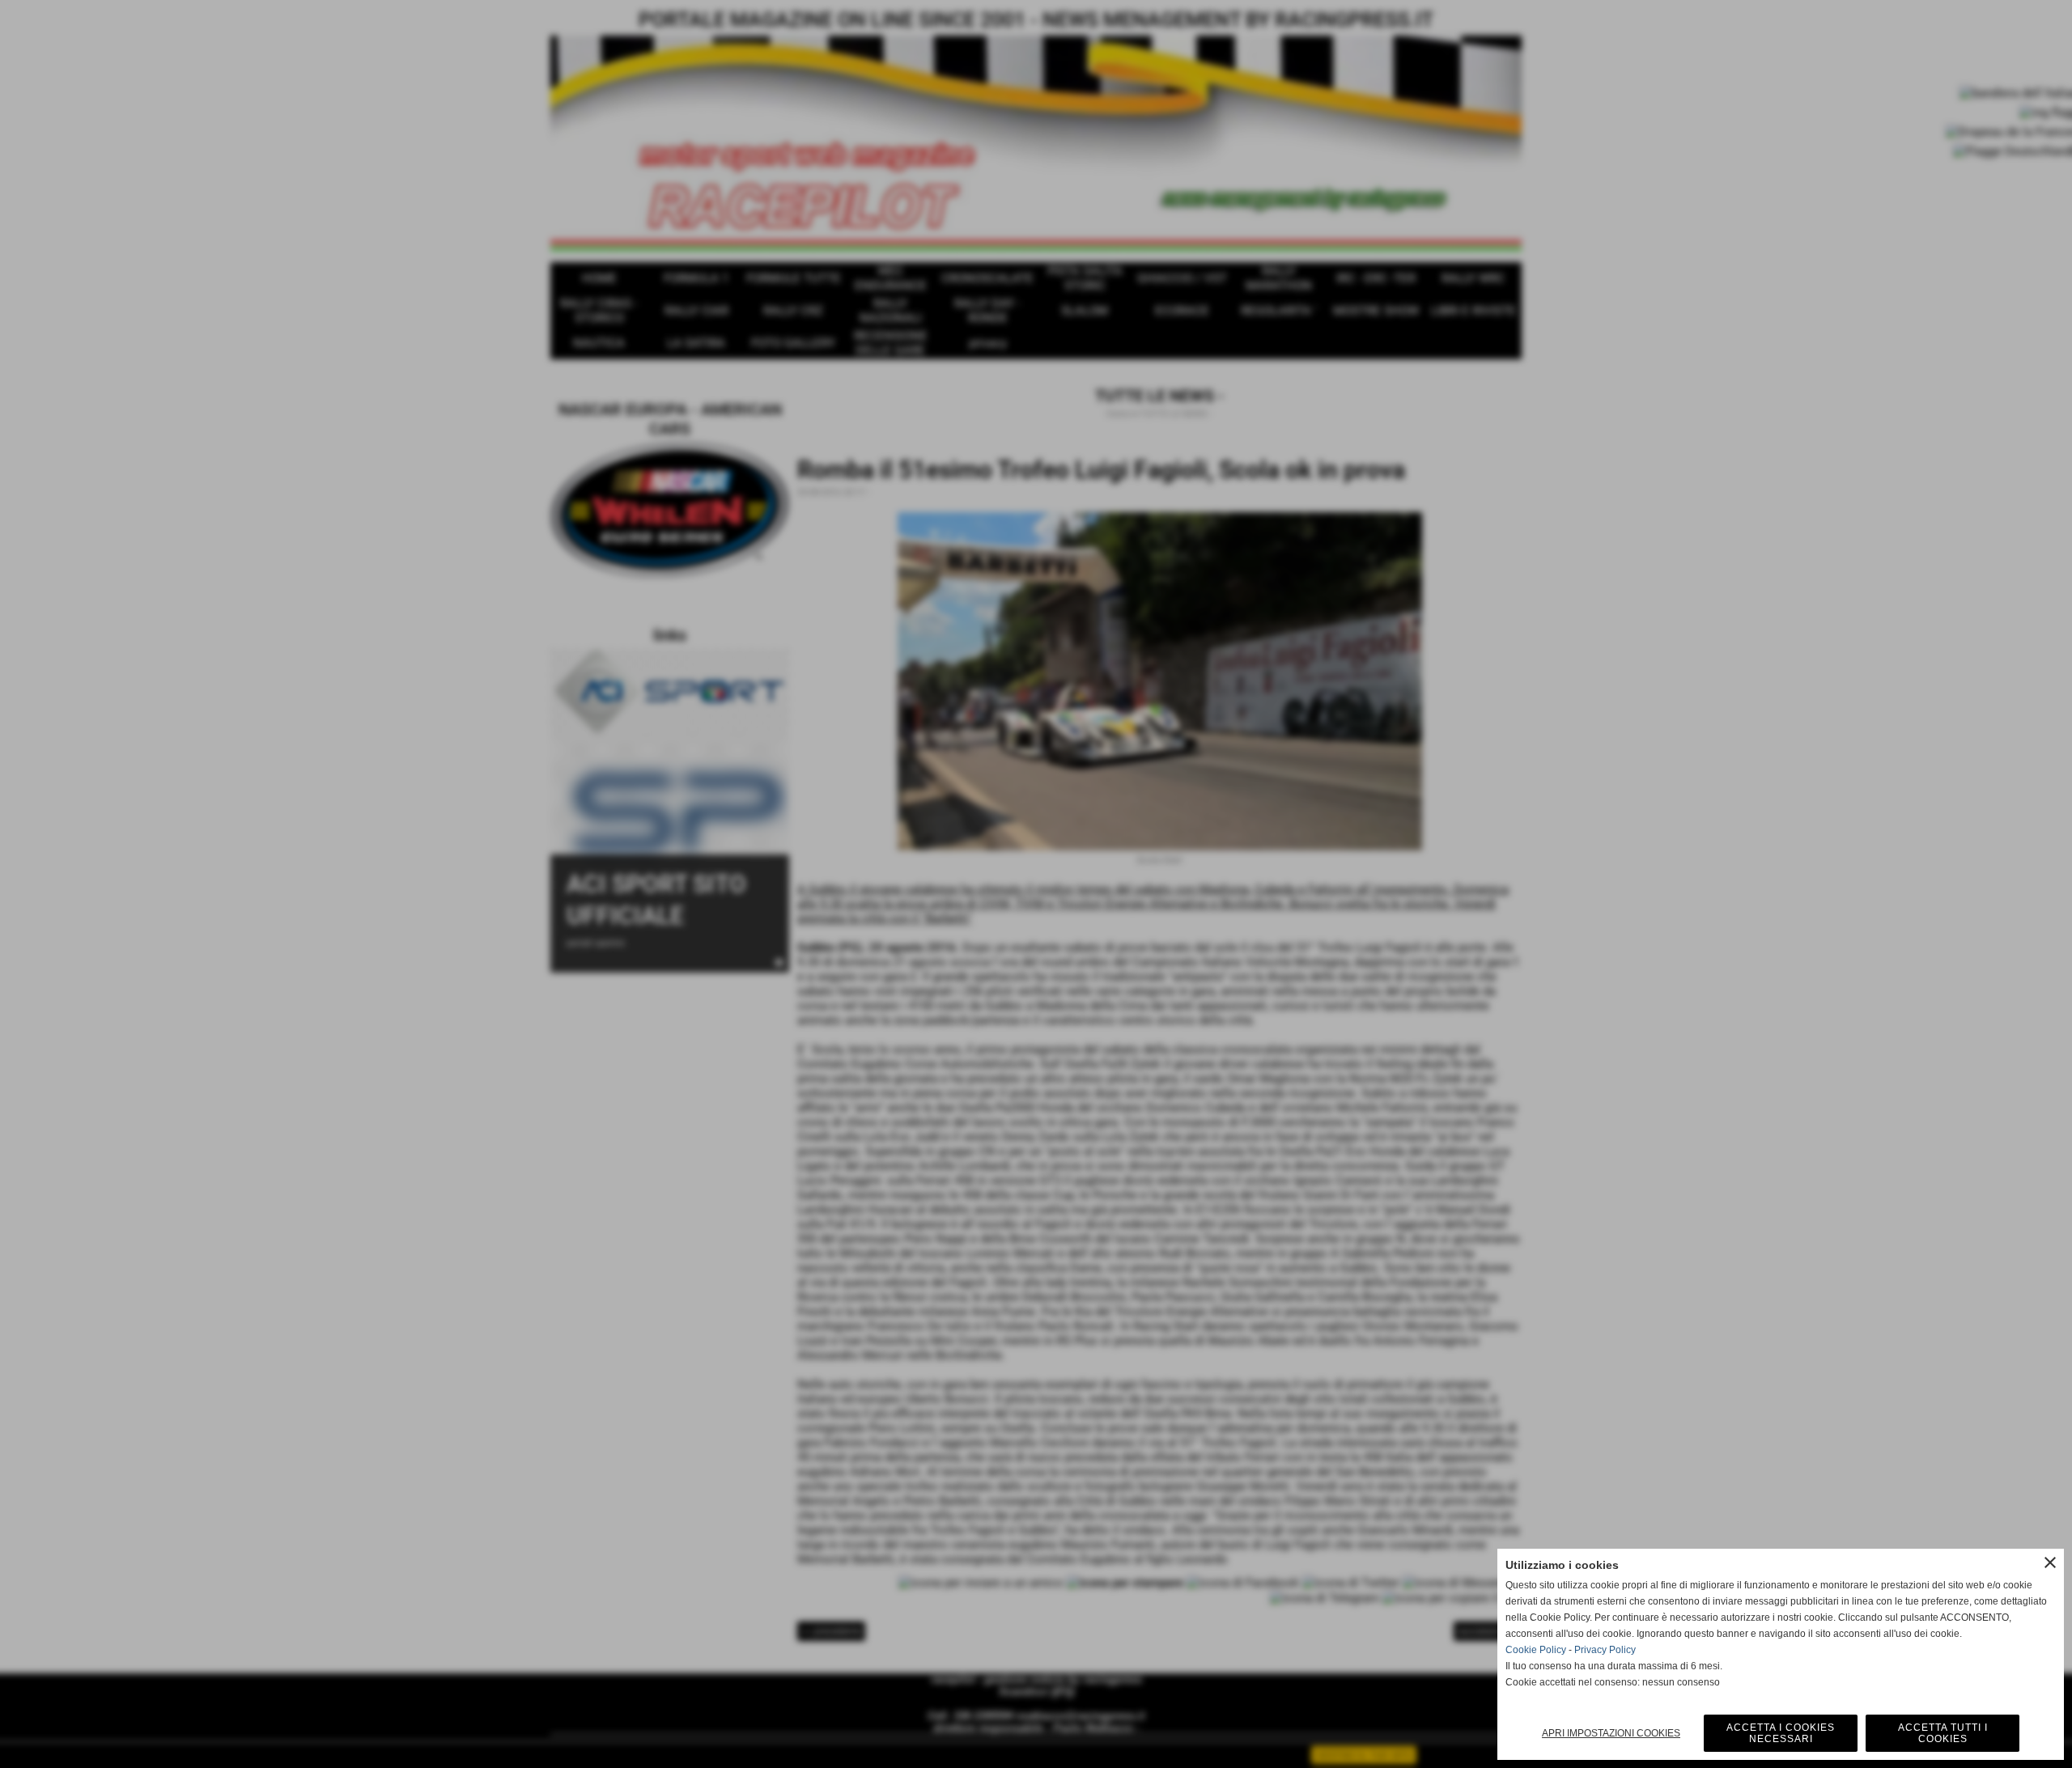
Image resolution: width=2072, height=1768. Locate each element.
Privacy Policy (1605, 1650)
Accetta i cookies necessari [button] (1781, 1733)
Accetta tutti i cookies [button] (1943, 1733)
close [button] (2050, 1562)
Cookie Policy (1536, 1650)
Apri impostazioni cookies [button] (1611, 1733)
